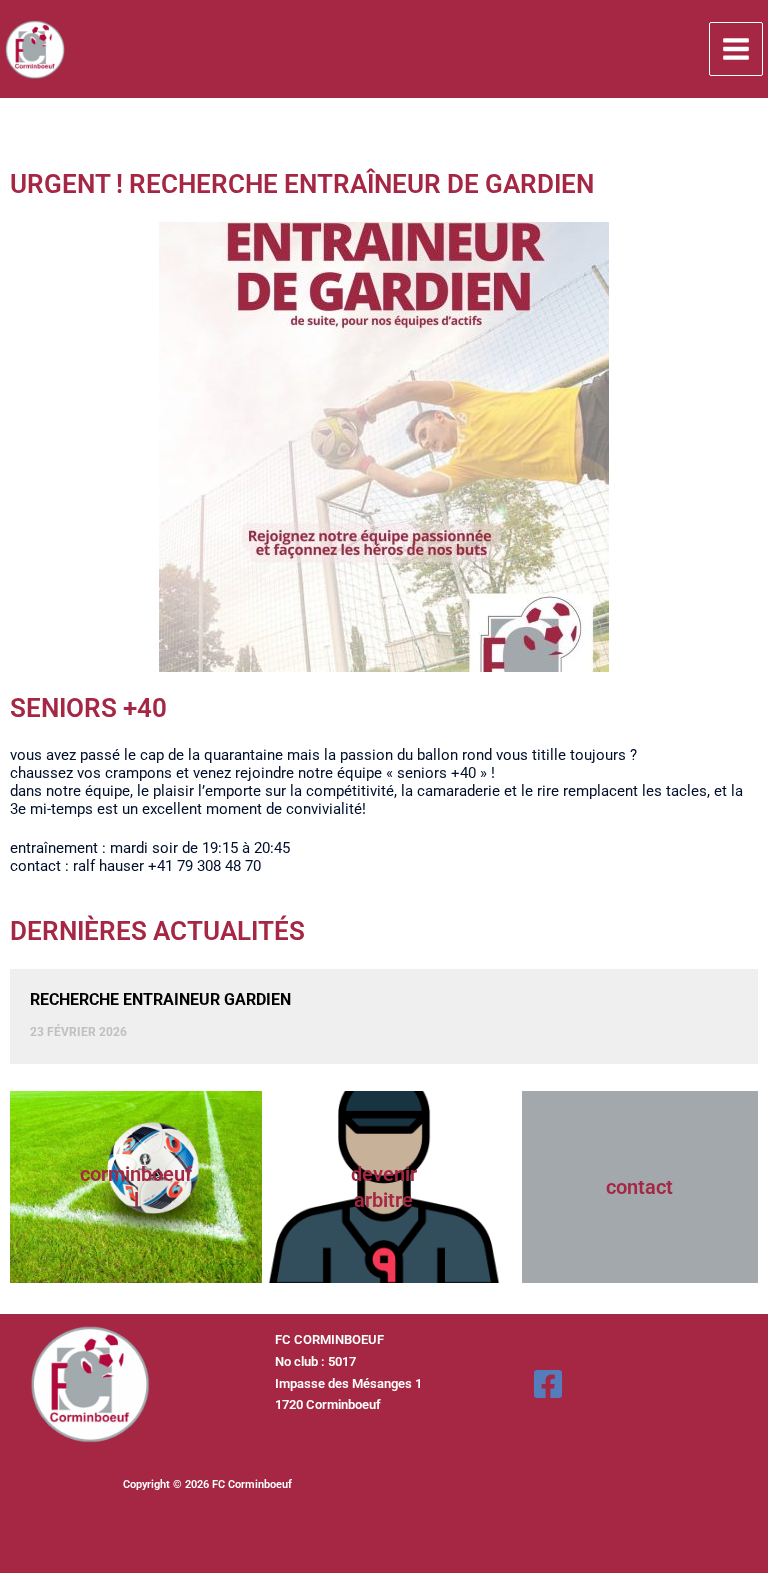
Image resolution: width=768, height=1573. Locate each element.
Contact (639, 1187)
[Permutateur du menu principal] (736, 49)
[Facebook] (548, 1384)
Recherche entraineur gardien (160, 999)
